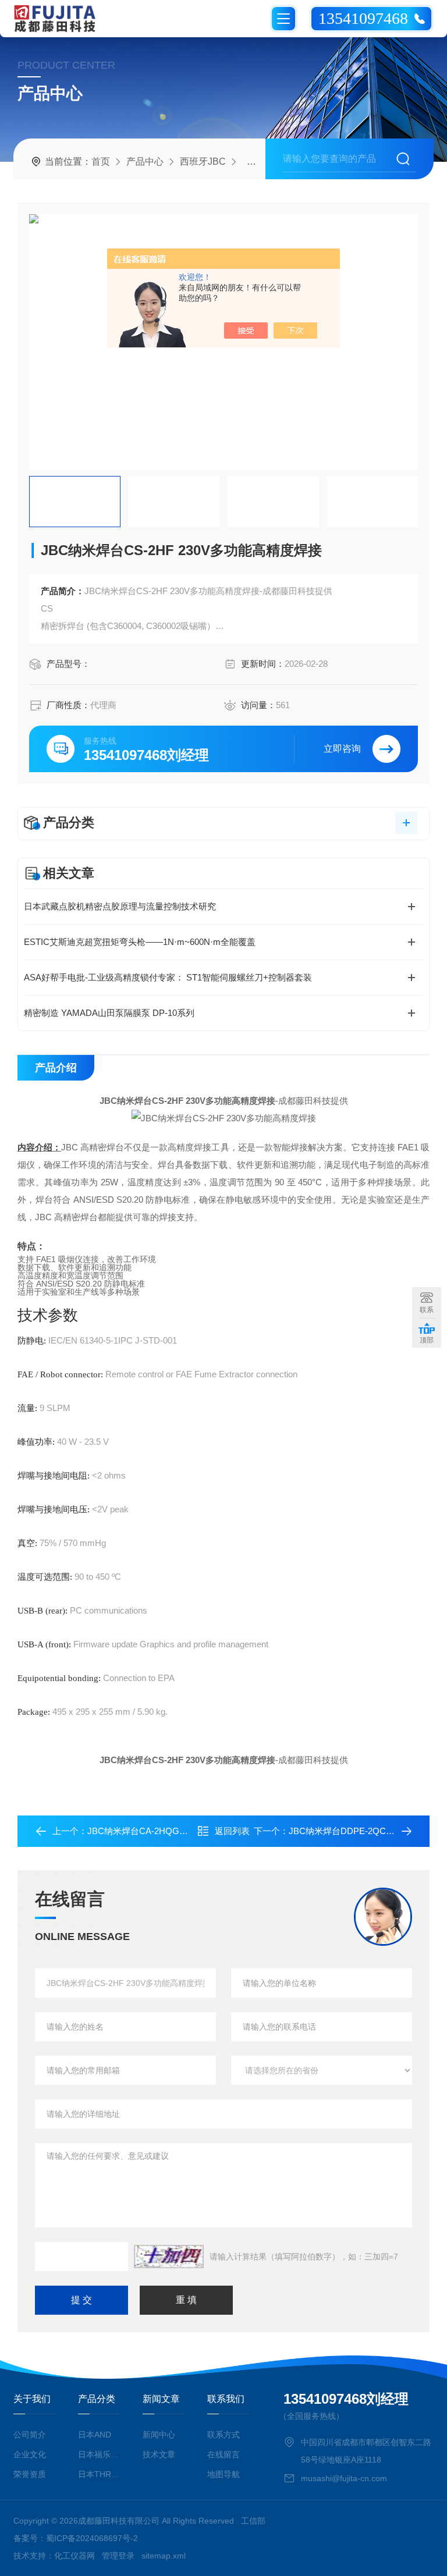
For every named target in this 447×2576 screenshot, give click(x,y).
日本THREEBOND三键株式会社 (99, 2474)
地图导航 (223, 2474)
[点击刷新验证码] (169, 2257)
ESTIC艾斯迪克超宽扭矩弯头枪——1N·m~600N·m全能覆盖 (140, 942)
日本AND (95, 2435)
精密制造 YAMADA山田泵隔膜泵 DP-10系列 (109, 1013)
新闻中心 (159, 2435)
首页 (101, 161)
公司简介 (30, 2435)
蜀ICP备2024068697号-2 (92, 2538)
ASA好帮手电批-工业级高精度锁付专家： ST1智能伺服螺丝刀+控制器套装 (168, 977)
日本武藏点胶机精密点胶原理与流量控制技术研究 (120, 906)
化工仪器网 (74, 2556)
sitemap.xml (164, 2556)
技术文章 (159, 2454)
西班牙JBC (203, 161)
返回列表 (232, 1831)
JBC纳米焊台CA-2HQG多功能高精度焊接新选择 (181, 1831)
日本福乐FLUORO (99, 2454)
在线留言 (223, 2454)
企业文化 (30, 2454)
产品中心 (145, 161)
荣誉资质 (30, 2474)
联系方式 (223, 2435)
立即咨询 (342, 749)
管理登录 (118, 2556)
